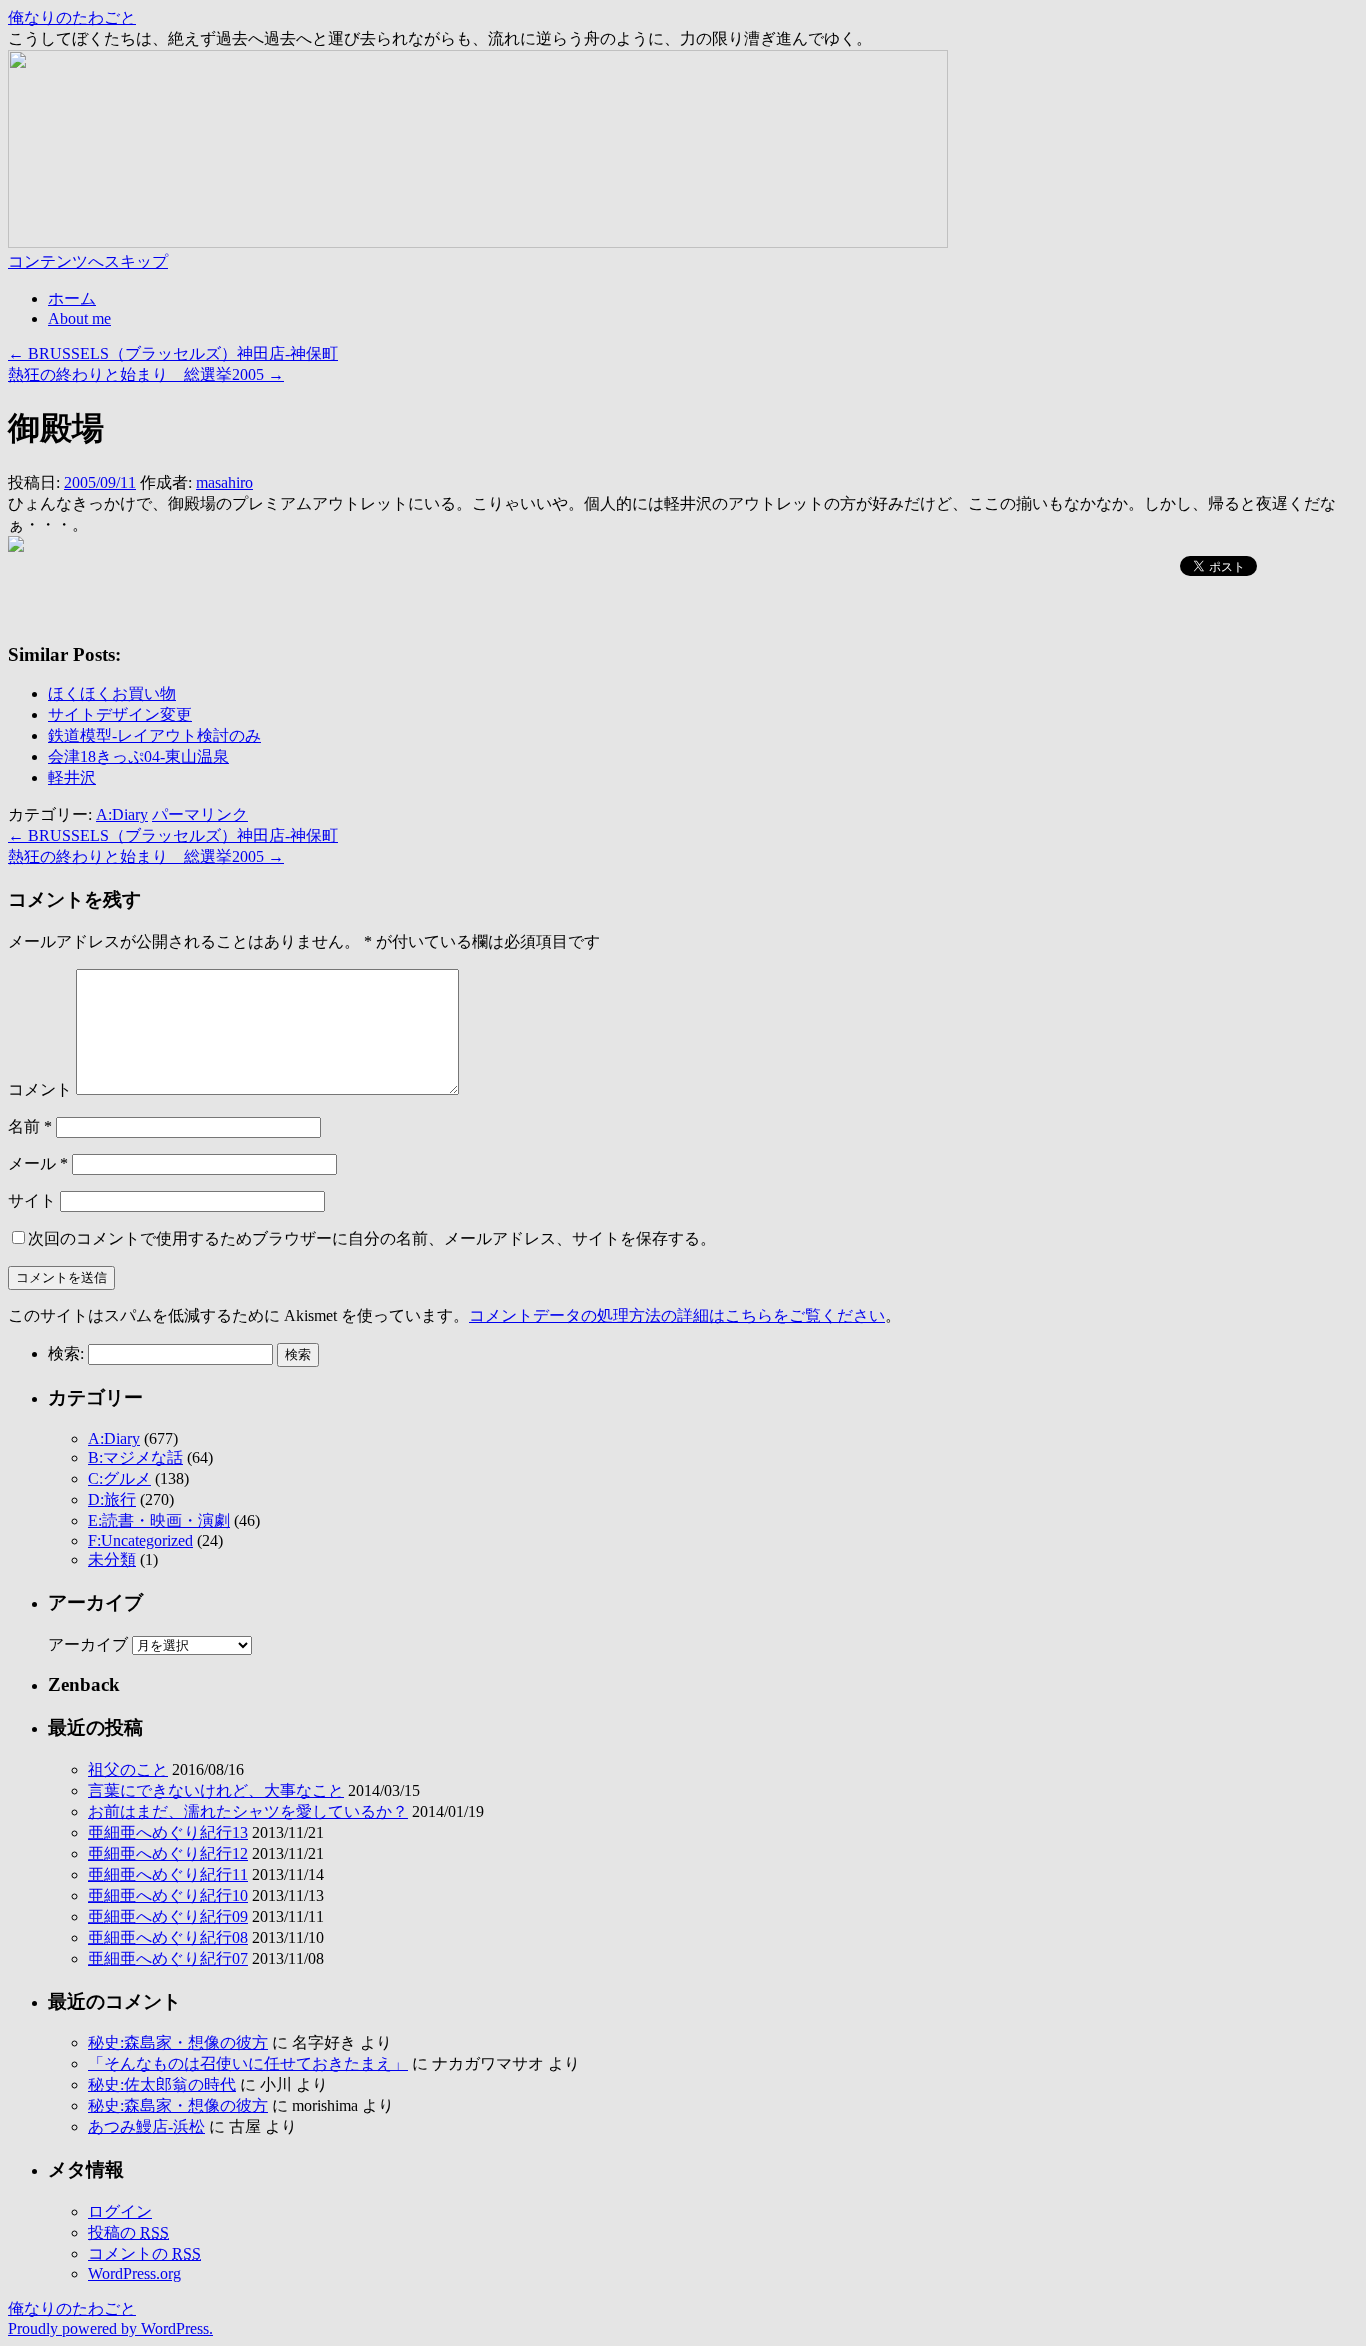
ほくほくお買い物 (112, 693)
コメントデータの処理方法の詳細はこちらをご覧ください (677, 1315)
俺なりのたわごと (72, 17)
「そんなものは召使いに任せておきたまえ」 (248, 2063)
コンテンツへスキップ (88, 261)
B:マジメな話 (135, 1457)
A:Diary (122, 814)
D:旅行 (112, 1499)
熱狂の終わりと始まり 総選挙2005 (146, 374)
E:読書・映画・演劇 (159, 1520)
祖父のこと (128, 1769)
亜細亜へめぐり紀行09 (168, 1916)
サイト (32, 1200)
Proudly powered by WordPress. (110, 2328)
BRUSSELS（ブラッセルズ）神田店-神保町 (173, 353)
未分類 (112, 1559)
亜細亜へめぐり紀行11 (168, 1874)
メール (38, 1163)
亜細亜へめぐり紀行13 (168, 1832)
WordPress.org (134, 2273)
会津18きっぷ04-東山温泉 (138, 756)
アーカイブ (88, 1644)
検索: (66, 1353)
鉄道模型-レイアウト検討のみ (154, 735)
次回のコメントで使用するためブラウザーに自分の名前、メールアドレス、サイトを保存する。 (372, 1238)
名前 (30, 1126)
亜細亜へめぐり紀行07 (168, 1958)
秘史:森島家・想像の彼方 (178, 2042)
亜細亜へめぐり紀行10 (168, 1895)
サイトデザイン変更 (120, 714)
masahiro (224, 482)
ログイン (120, 2211)
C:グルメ (119, 1478)
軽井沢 (72, 777)
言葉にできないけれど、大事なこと (216, 1790)
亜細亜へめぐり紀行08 (168, 1937)
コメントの (144, 2253)
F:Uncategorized (140, 1540)
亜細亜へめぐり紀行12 (168, 1853)
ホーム (72, 298)
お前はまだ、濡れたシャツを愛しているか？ (248, 1811)
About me (79, 318)
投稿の (128, 2232)
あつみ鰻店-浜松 (146, 2126)
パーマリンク (200, 814)
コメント (40, 1089)
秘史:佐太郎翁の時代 (162, 2084)
